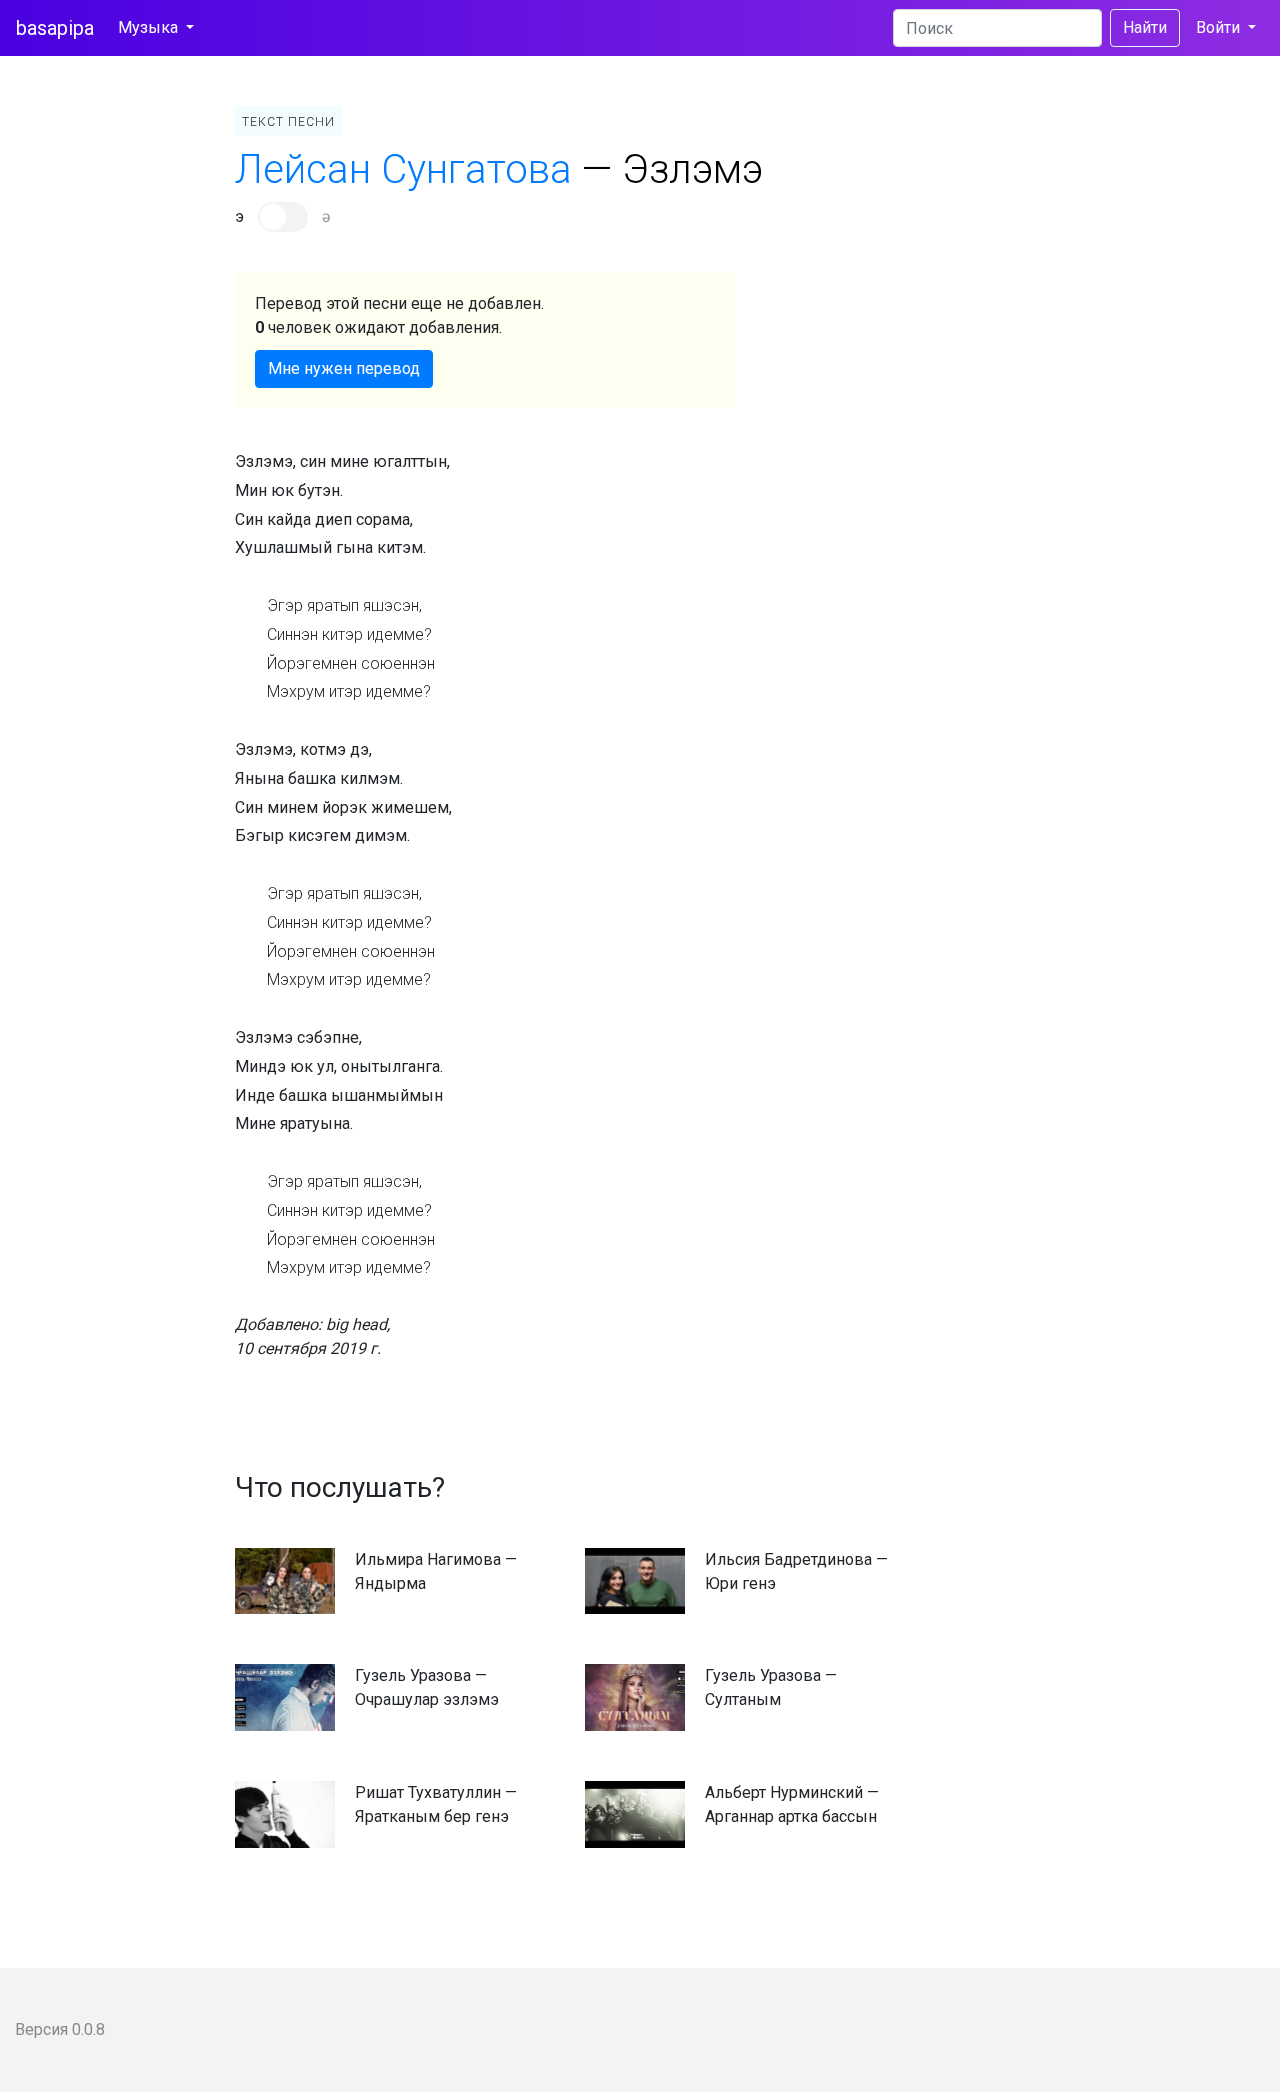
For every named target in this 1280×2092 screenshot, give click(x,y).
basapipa (55, 28)
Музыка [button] (150, 27)
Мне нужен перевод (344, 368)
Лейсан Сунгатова (403, 169)
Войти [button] (1220, 27)
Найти (1145, 27)
